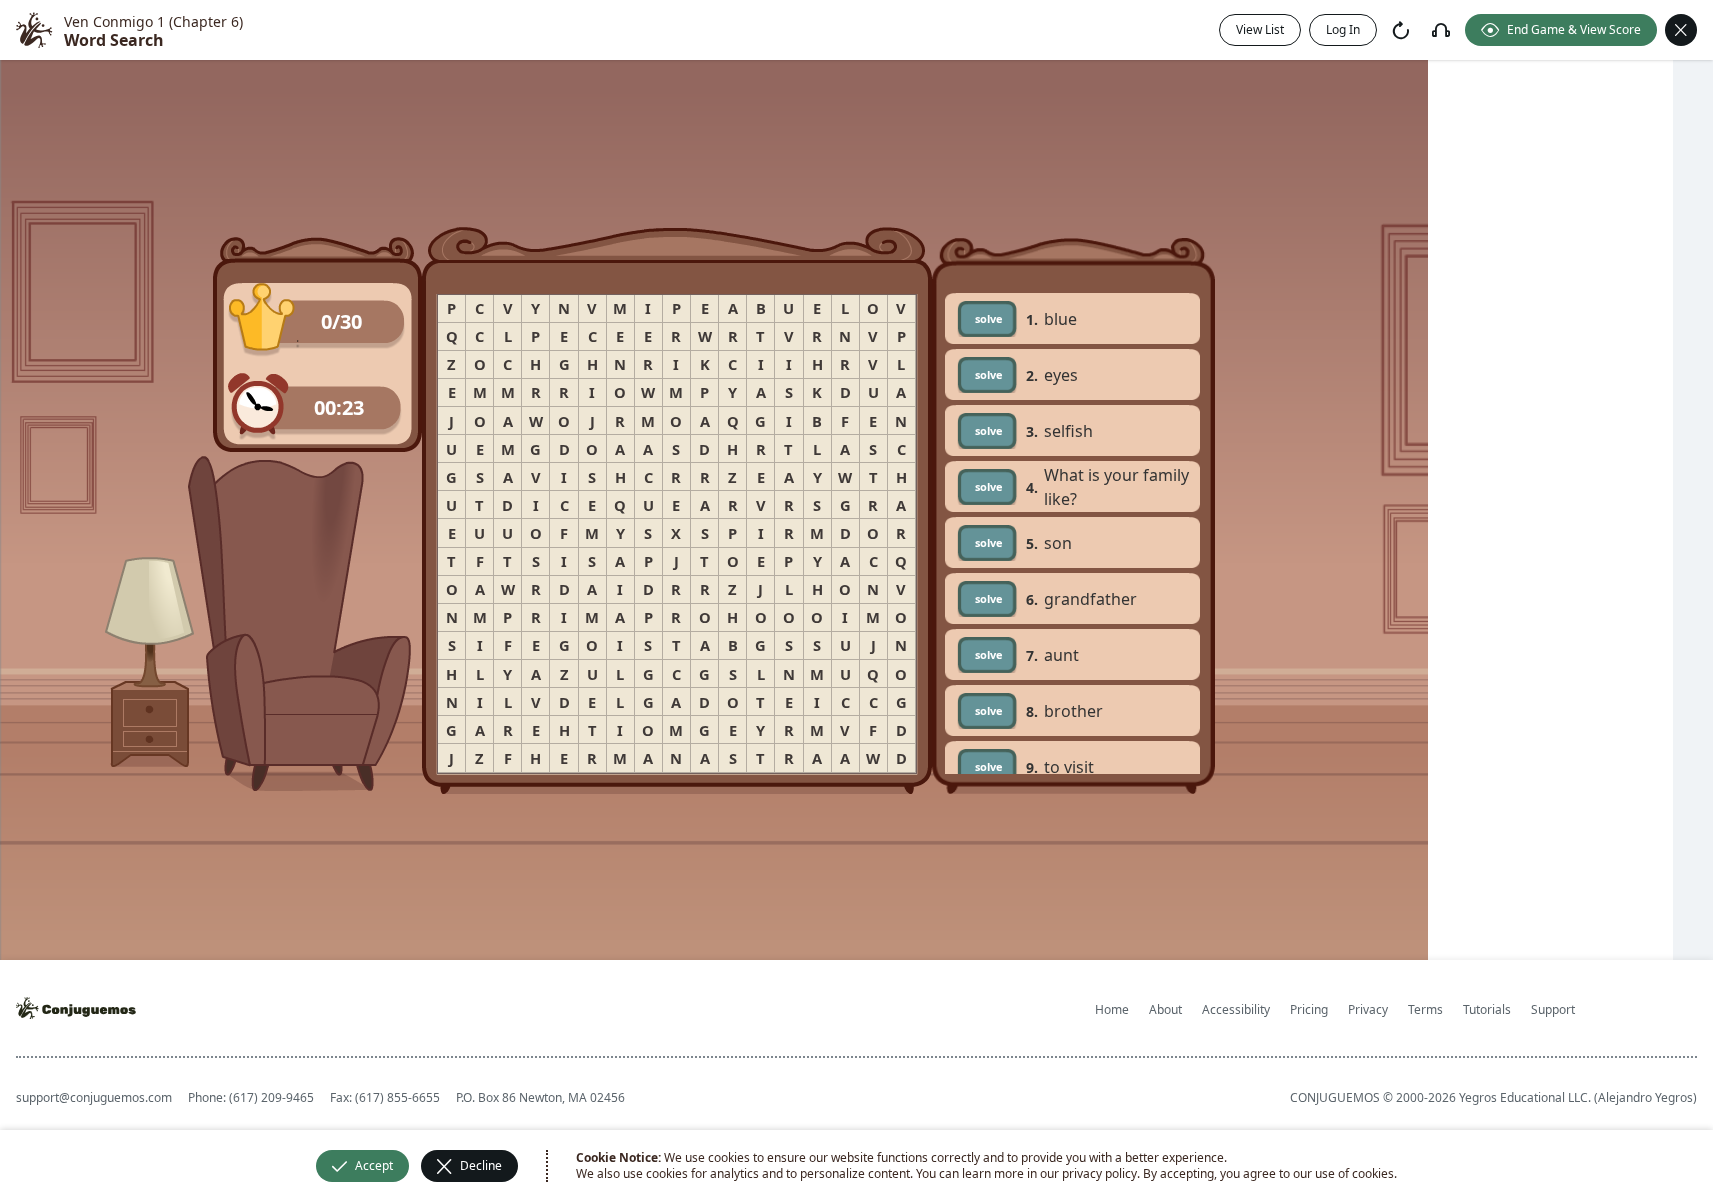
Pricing (1309, 1009)
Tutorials (1487, 1009)
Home (1112, 1009)
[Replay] (1401, 30)
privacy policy (1099, 1173)
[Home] (34, 30)
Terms (1425, 1009)
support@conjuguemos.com (94, 1097)
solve (989, 318)
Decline (481, 1165)
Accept (374, 1165)
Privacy (1368, 1009)
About (1165, 1009)
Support (1553, 1009)
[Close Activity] (1681, 30)
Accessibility (1236, 1009)
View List (1260, 29)
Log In (1343, 29)
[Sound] (1441, 30)
